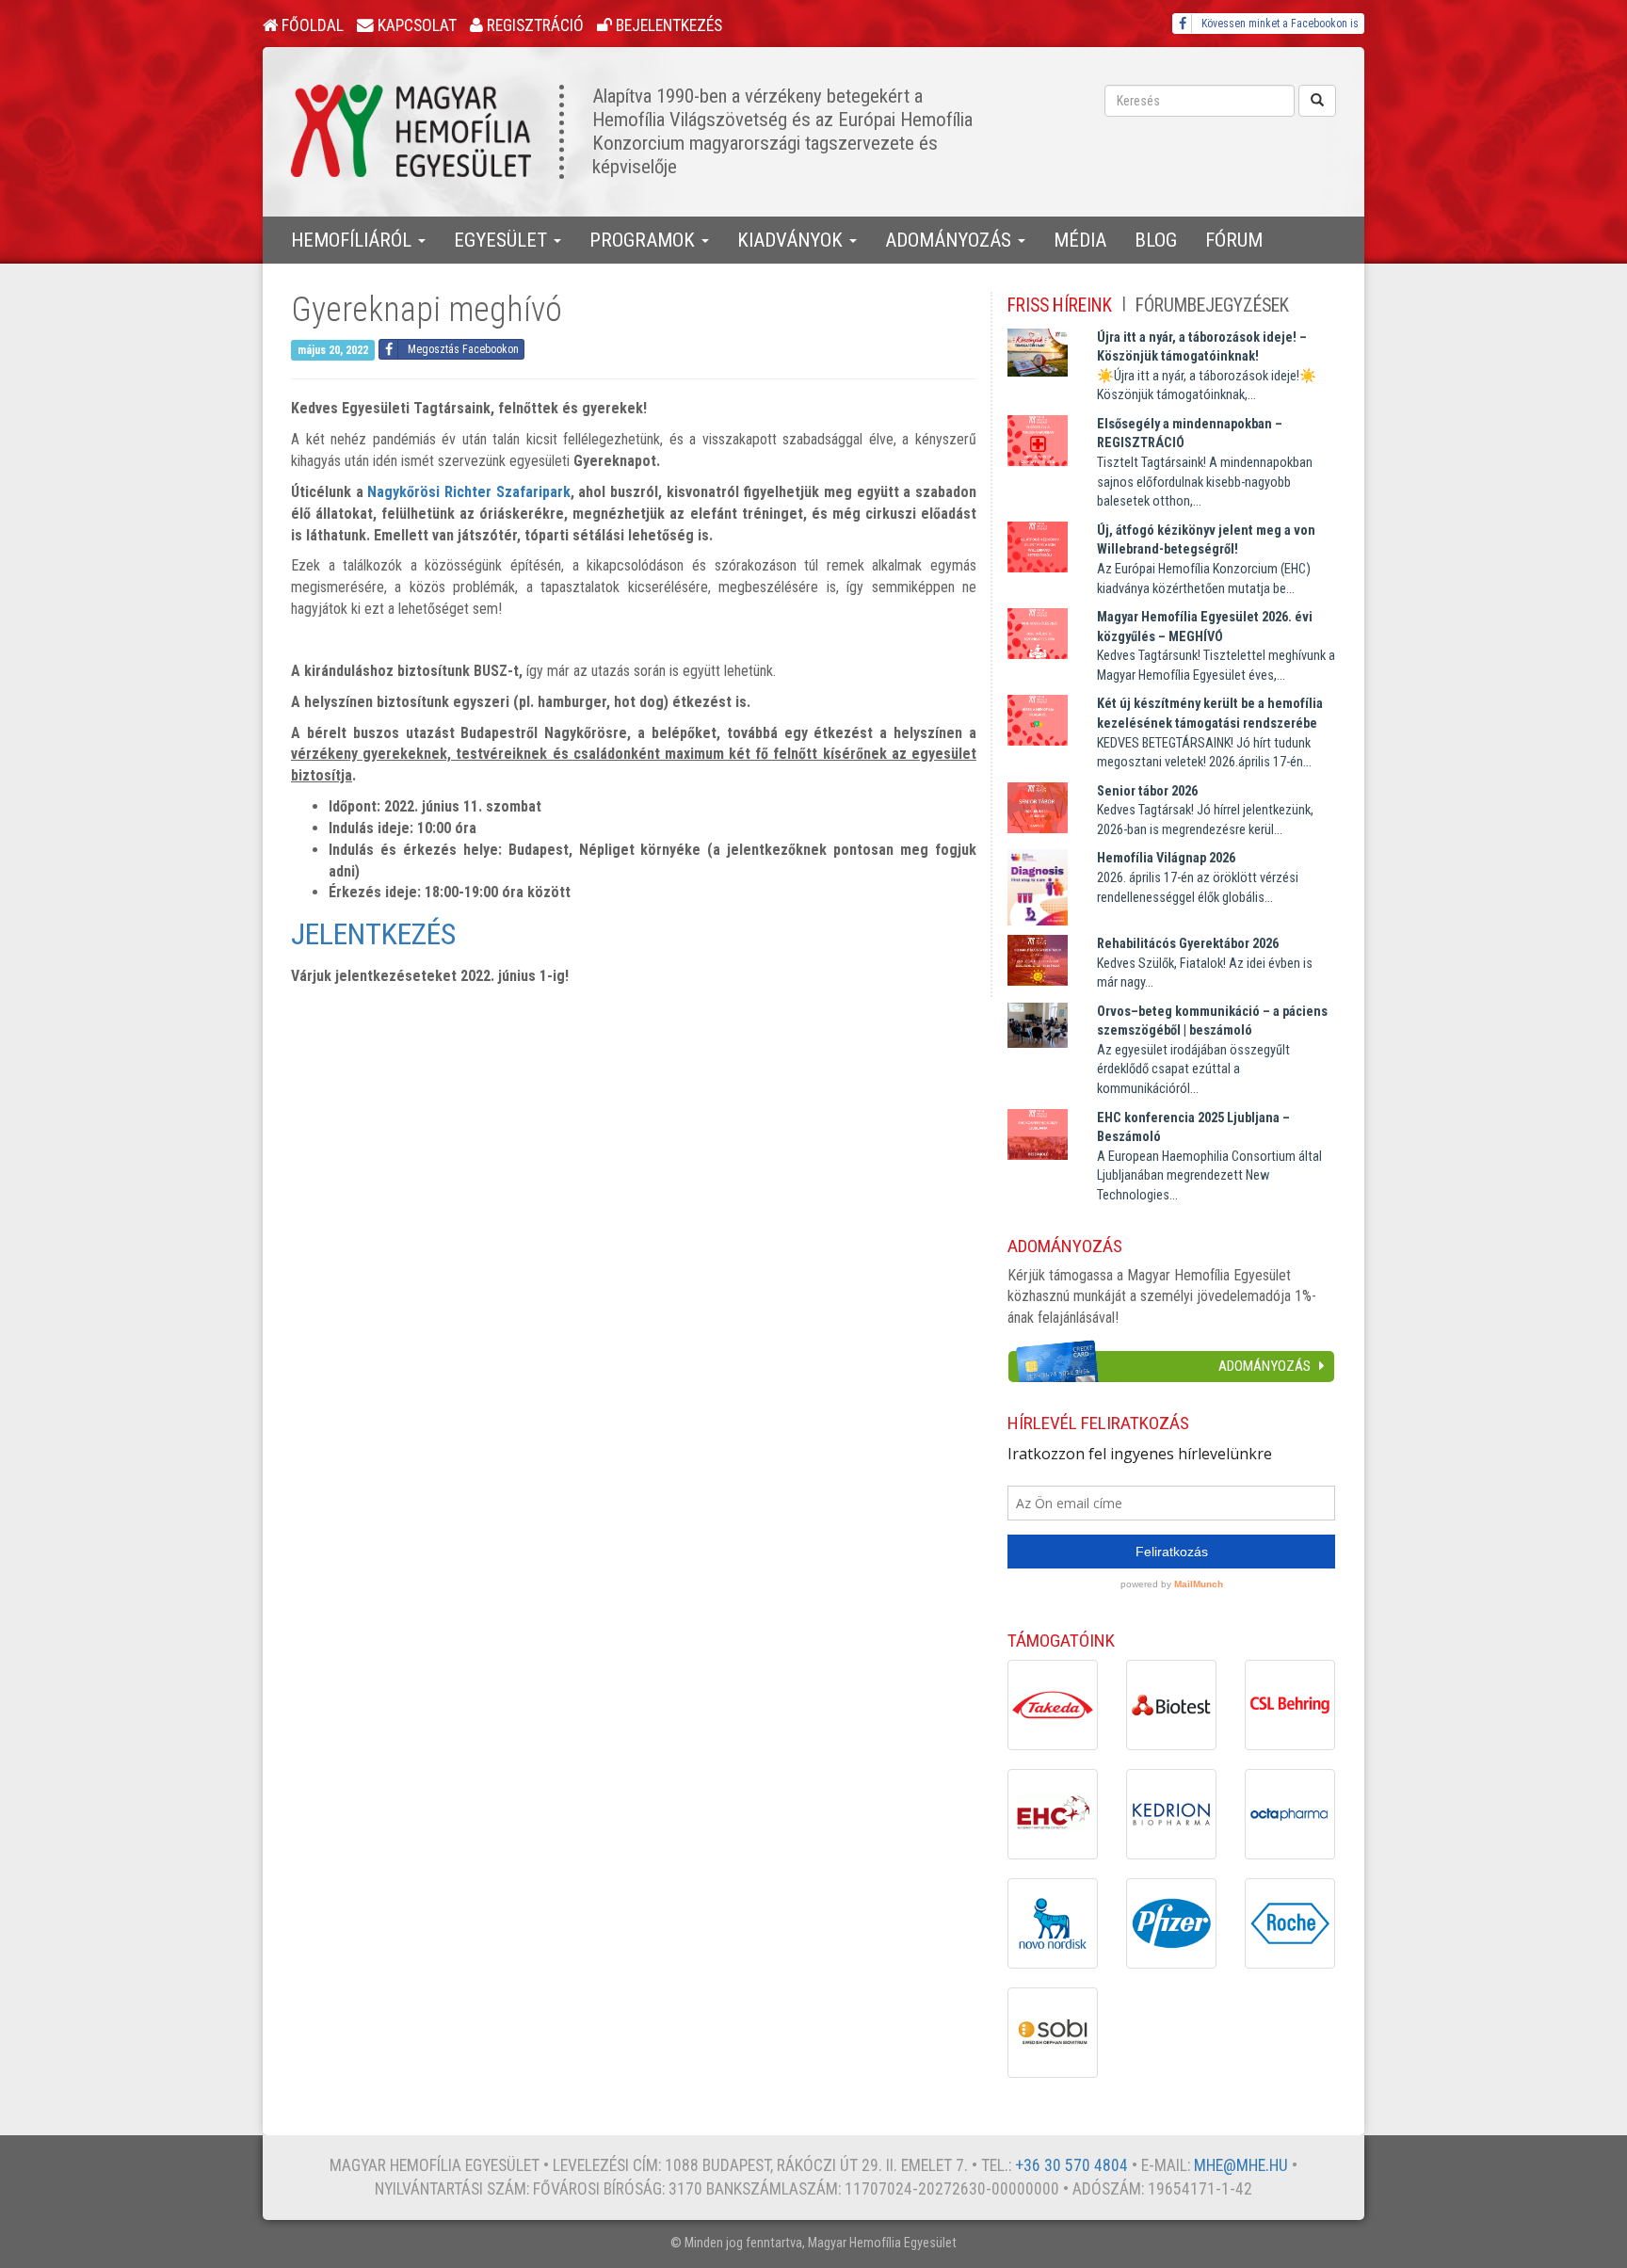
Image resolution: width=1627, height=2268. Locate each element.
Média (1080, 240)
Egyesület (503, 240)
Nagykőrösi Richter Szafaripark (468, 492)
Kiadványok (792, 240)
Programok (644, 240)
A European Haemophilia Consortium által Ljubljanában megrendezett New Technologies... (1209, 1157)
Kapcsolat (415, 25)
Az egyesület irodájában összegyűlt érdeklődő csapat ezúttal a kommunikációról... (1212, 1050)
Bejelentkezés (667, 25)
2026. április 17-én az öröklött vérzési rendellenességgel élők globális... (1198, 877)
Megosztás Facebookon (463, 349)
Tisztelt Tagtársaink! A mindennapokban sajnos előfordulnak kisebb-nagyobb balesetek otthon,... (1205, 463)
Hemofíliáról (354, 240)
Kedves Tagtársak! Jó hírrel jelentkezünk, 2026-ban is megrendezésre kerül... (1205, 811)
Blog (1156, 240)
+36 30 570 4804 (1071, 2165)
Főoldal (311, 25)
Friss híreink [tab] (1060, 306)
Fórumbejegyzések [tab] (1212, 306)
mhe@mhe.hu (1241, 2165)
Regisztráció (533, 25)
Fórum (1234, 240)
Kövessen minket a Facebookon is (1280, 24)
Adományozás (950, 240)
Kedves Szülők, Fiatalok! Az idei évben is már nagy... (1205, 963)
